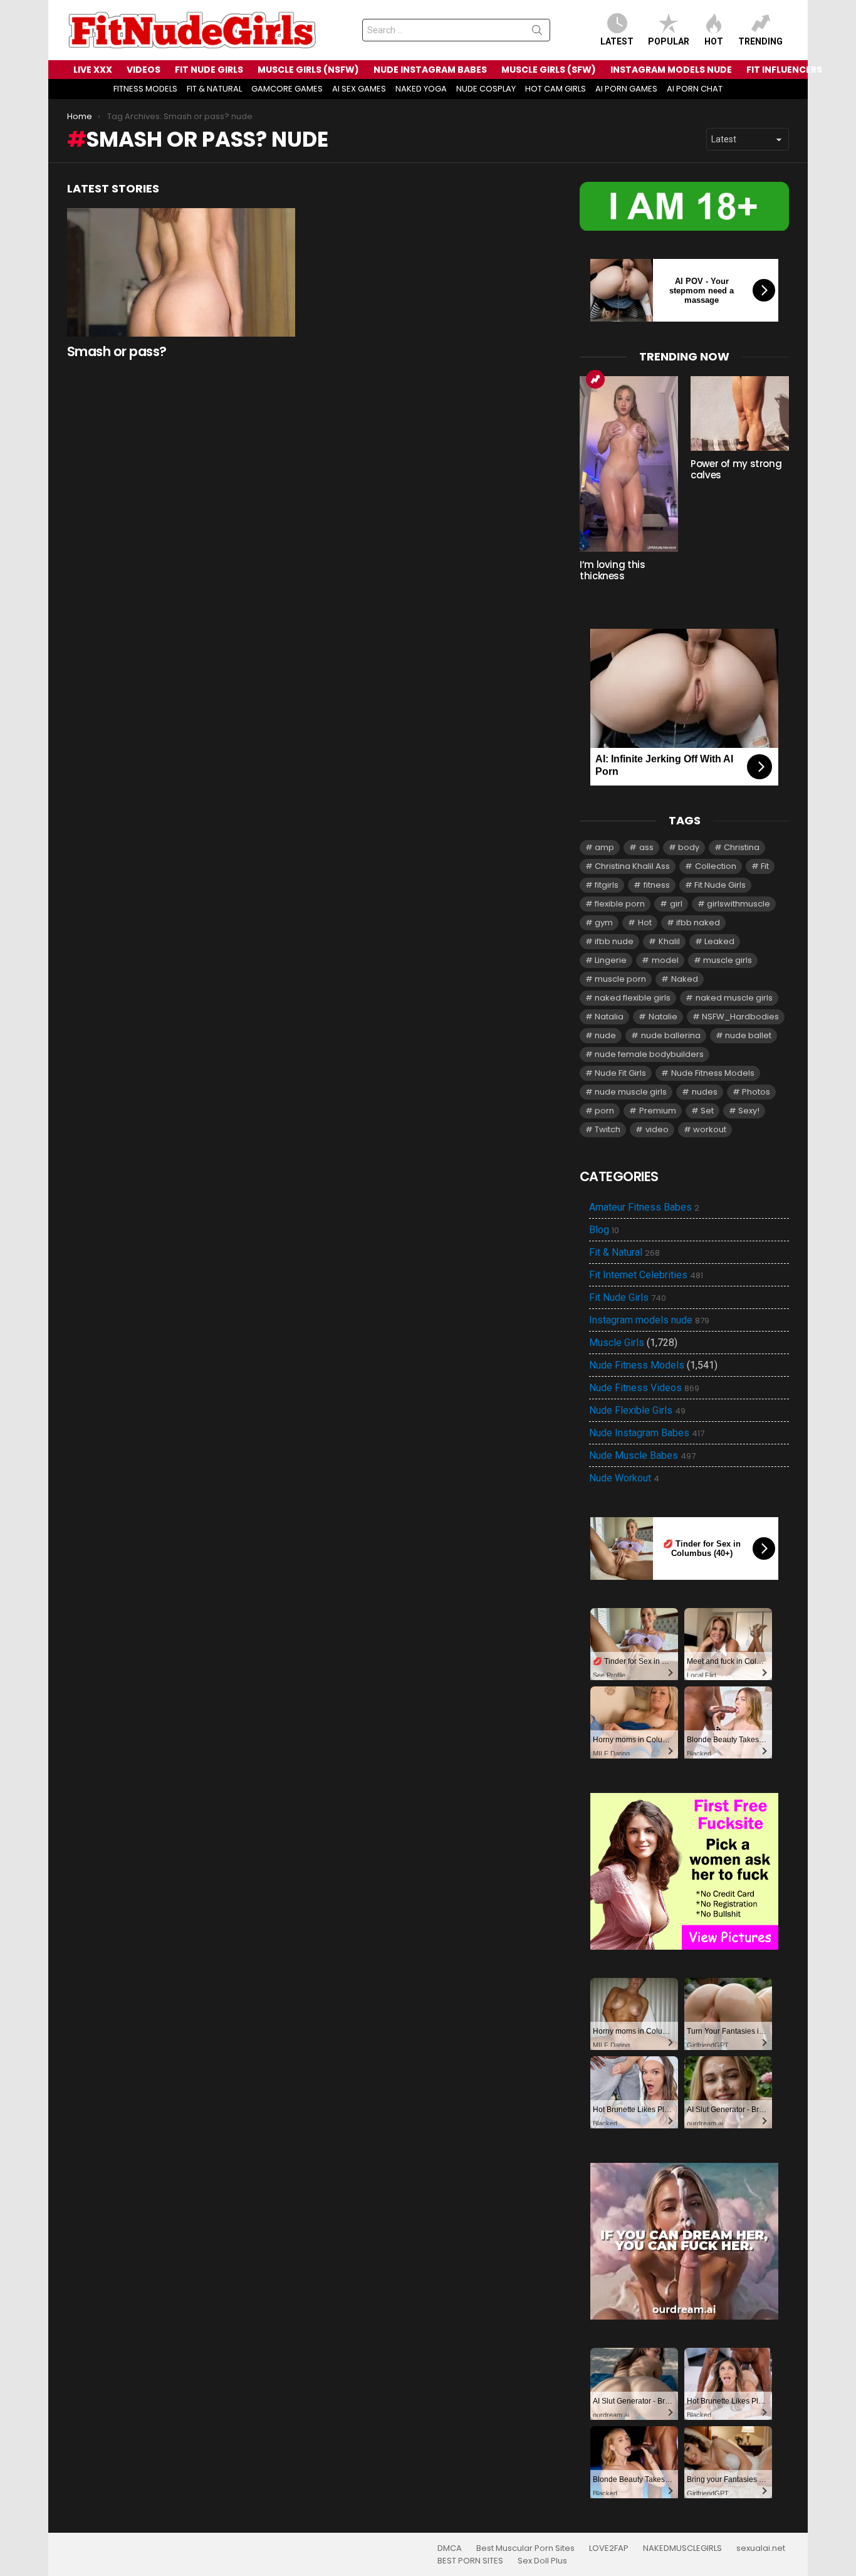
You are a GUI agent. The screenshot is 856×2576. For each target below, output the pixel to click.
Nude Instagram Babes (647, 1433)
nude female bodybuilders (649, 1054)
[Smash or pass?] (181, 272)
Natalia (609, 1017)
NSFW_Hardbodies (740, 1017)
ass (646, 847)
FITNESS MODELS (145, 89)
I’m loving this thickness (612, 570)
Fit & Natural (624, 1253)
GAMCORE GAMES (287, 89)
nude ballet (748, 1035)
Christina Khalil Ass (632, 866)
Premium (658, 1111)
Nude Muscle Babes (642, 1456)
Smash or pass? (117, 351)
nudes (705, 1092)
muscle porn (620, 979)
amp (604, 847)
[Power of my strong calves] (740, 413)
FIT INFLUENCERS (784, 70)
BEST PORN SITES (470, 2561)
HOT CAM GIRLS (556, 89)
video (657, 1129)
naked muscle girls (734, 998)
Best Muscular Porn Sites (525, 2548)
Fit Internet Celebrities (646, 1275)
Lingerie (611, 960)
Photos (756, 1092)
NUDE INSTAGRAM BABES (430, 70)
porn (604, 1111)
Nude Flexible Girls (637, 1411)
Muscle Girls (617, 1343)
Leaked (719, 941)
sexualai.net (761, 2548)
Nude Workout (624, 1478)
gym (604, 923)
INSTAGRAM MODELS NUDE (671, 70)
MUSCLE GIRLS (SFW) (549, 70)
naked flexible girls (633, 998)
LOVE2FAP (609, 2548)
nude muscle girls (631, 1092)
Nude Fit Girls (620, 1073)
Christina (742, 847)
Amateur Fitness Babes (644, 1207)
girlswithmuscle (739, 904)
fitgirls (607, 885)
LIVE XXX (93, 70)
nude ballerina (671, 1035)
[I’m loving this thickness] (629, 464)
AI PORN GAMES (626, 89)
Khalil (669, 941)
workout (710, 1129)
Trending (760, 41)
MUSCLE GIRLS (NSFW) (308, 70)
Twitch (608, 1129)
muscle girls (728, 960)
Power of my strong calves (736, 469)
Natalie (663, 1017)
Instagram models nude (649, 1320)
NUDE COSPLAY (486, 89)
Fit (765, 866)
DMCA (450, 2548)
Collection (716, 866)
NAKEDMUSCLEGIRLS (682, 2548)
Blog (604, 1230)
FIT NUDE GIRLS (209, 70)
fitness (657, 885)
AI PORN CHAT (695, 89)
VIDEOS (144, 70)
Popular (669, 41)
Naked (685, 979)
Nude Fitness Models (713, 1073)
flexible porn (620, 904)
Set (707, 1111)
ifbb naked (698, 923)
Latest (617, 41)
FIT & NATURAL (214, 89)
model (665, 960)
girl (676, 904)
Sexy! (749, 1111)
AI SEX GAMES (359, 89)
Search (537, 33)
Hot (714, 41)
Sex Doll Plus (542, 2561)
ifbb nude (614, 941)
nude (605, 1035)
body (689, 847)
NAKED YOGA (421, 89)
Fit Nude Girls (720, 885)
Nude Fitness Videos (644, 1388)
